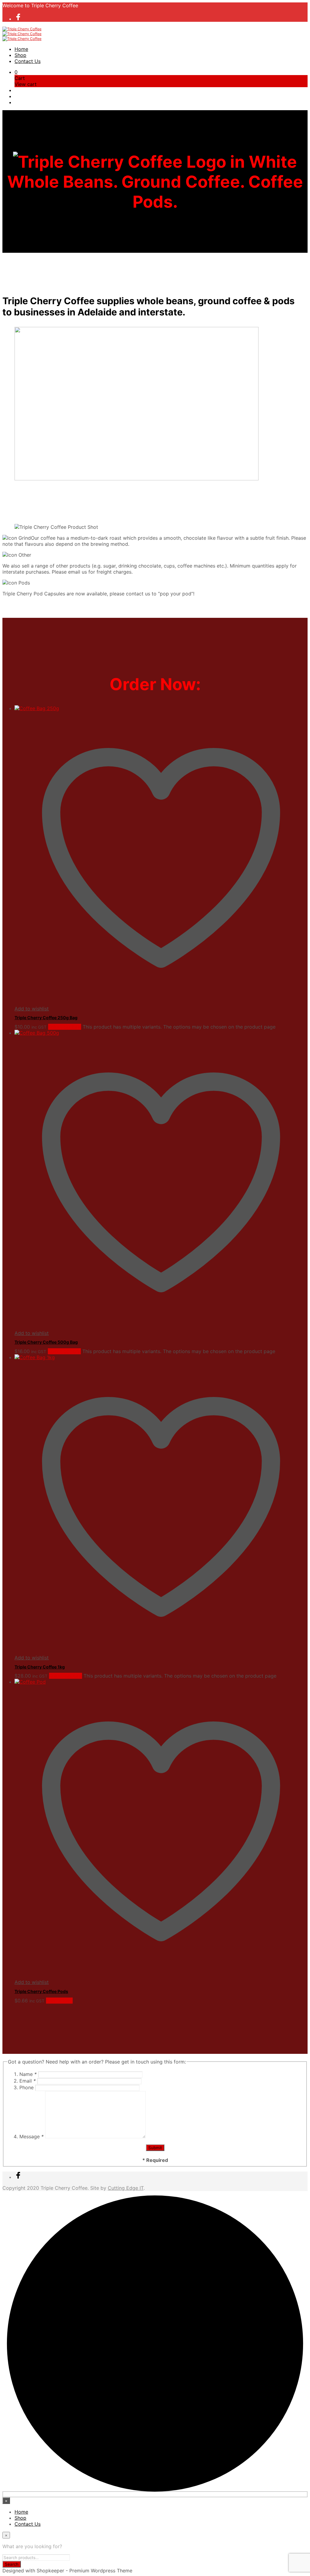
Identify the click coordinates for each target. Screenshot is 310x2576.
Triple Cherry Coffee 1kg (40, 1667)
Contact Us (28, 61)
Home (21, 49)
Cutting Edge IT (126, 2188)
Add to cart (59, 2001)
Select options (65, 1027)
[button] (16, 72)
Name (28, 2074)
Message (31, 2136)
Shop (20, 55)
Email (28, 2081)
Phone (27, 2087)
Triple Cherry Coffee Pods (41, 1991)
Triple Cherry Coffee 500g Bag (46, 1342)
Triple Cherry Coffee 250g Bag (46, 1018)
